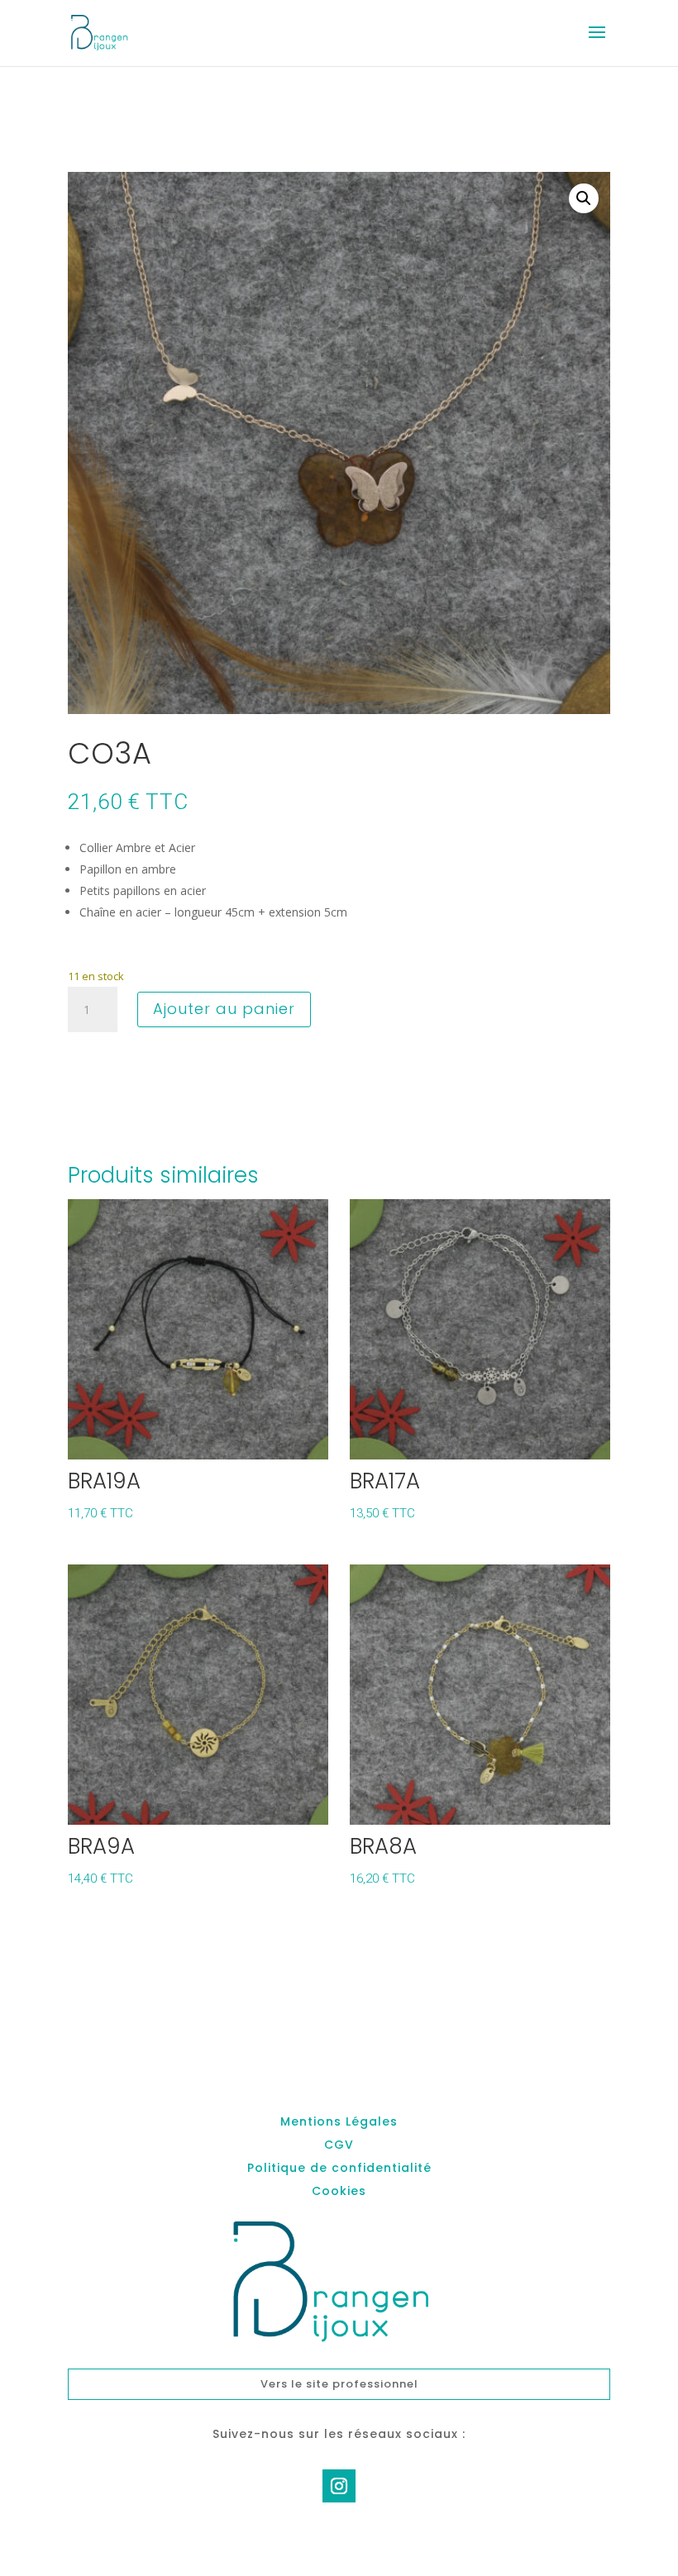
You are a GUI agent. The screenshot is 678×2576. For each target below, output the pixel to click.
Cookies (339, 2191)
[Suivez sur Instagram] (339, 2486)
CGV (339, 2145)
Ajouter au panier (224, 1009)
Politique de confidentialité (339, 2168)
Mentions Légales (339, 2121)
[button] (584, 198)
